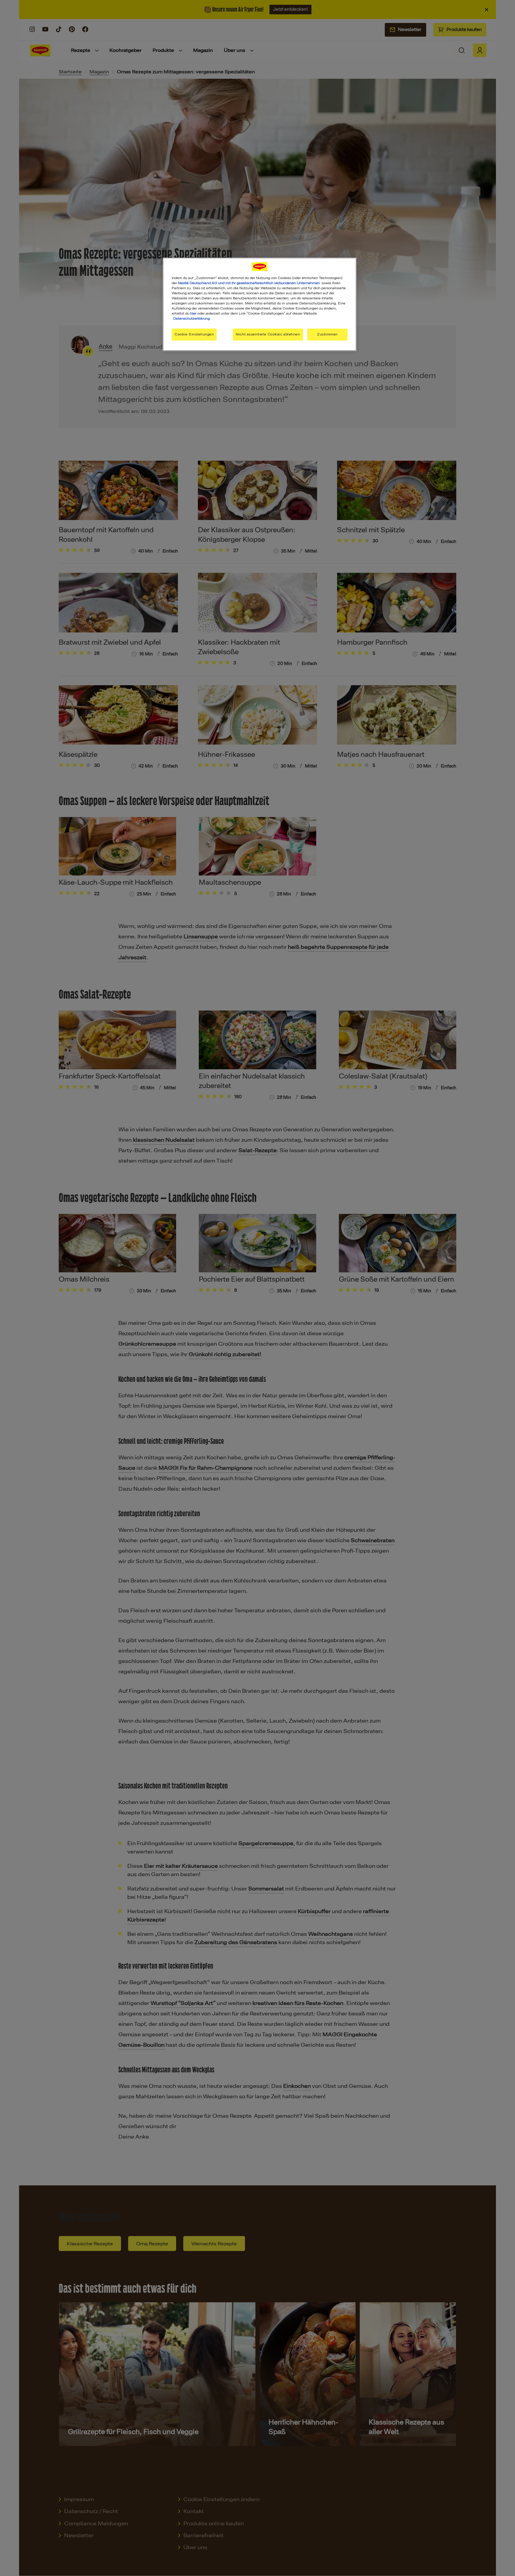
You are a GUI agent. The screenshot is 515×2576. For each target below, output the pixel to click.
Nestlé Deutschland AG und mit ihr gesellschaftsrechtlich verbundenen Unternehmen (249, 283)
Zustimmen (327, 334)
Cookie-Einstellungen (194, 334)
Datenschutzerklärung (191, 318)
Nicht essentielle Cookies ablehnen (268, 334)
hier (193, 313)
